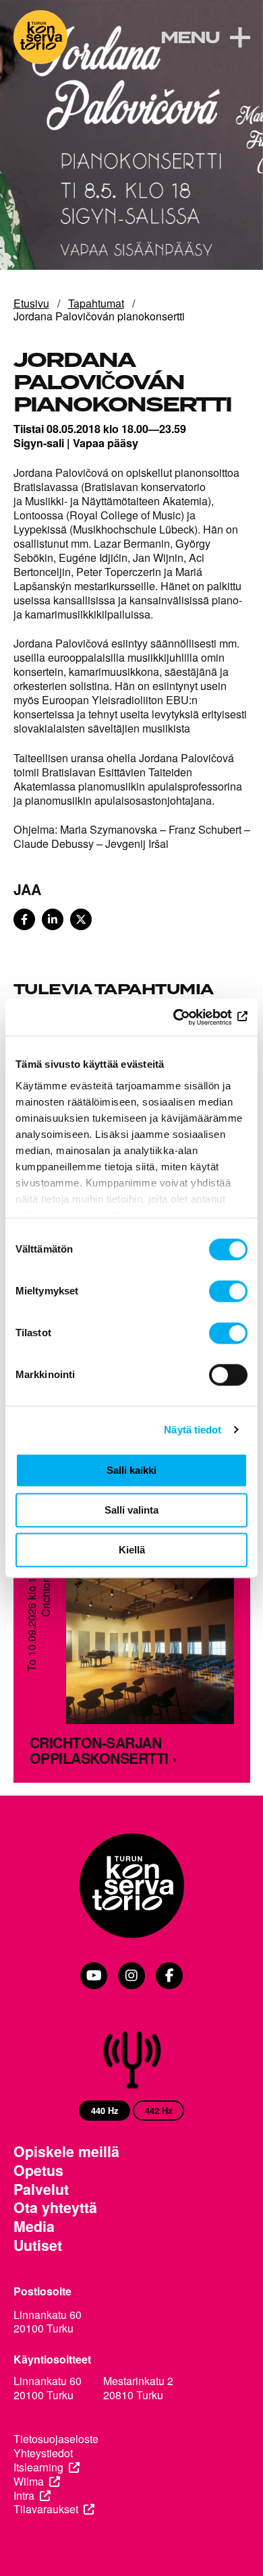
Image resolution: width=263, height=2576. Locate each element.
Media (34, 2227)
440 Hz (105, 2111)
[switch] (228, 1291)
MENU (190, 38)
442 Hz (158, 2111)
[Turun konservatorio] (132, 1887)
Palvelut (41, 2189)
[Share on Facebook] (24, 919)
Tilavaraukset (46, 2510)
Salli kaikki (131, 1470)
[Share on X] (81, 919)
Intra (24, 2496)
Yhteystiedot (43, 2454)
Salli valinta (131, 1510)
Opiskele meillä (66, 2152)
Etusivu (31, 303)
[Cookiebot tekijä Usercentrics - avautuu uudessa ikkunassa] (189, 1017)
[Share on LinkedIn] (53, 919)
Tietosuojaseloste (56, 2439)
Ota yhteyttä (55, 2208)
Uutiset (38, 2245)
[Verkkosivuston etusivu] (40, 37)
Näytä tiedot (193, 1430)
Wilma (29, 2482)
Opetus (38, 2171)
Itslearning (38, 2468)
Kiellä (132, 1550)
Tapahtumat (96, 303)
